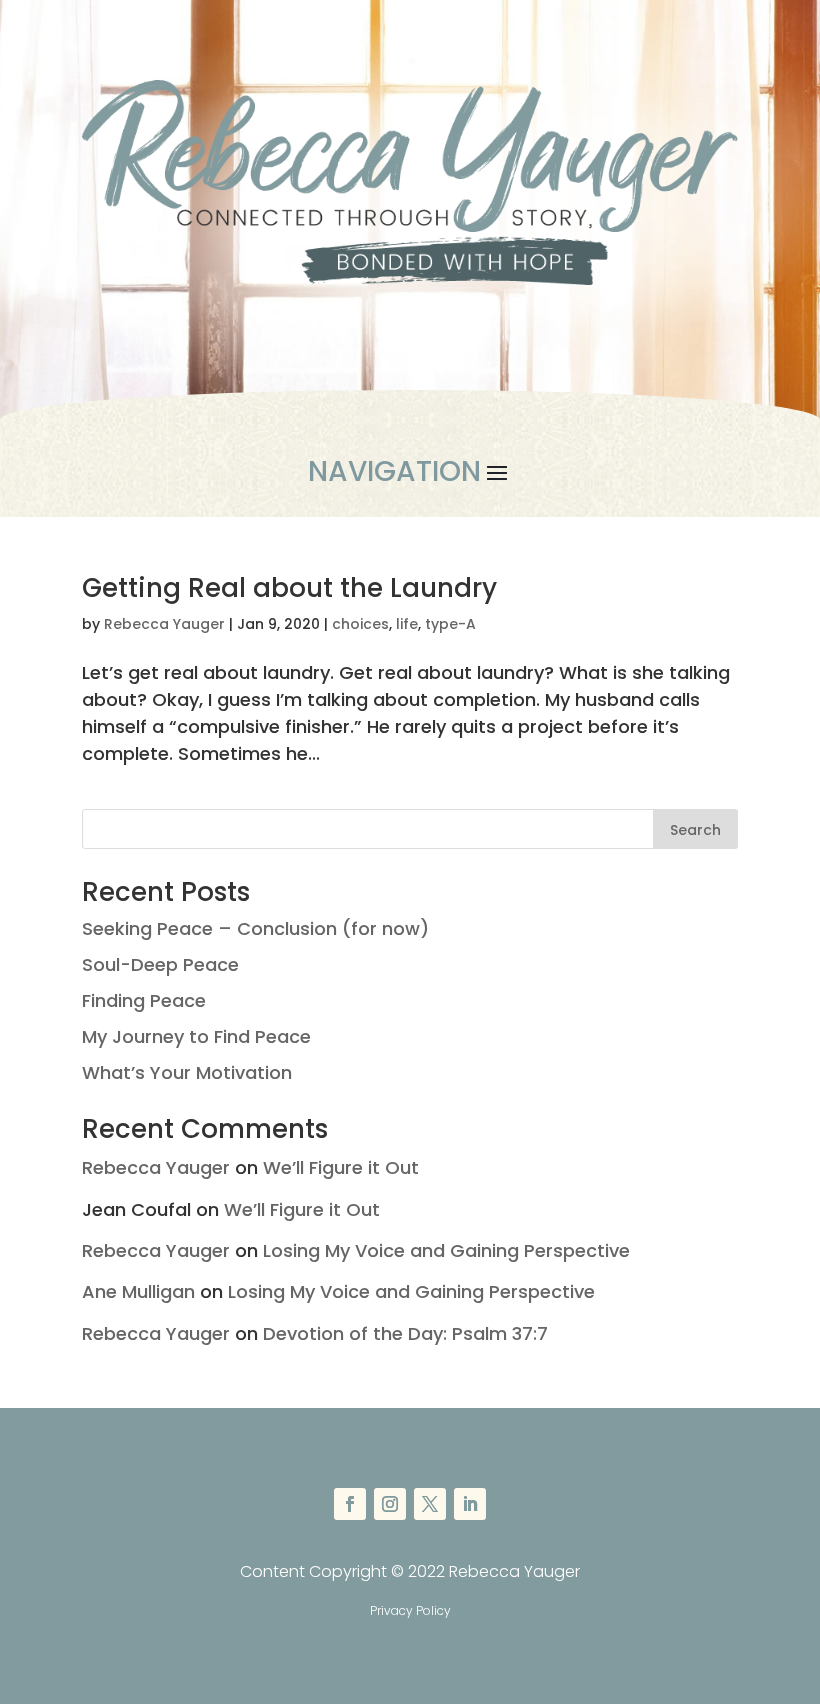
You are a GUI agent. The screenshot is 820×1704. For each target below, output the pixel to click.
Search (695, 830)
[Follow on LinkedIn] (470, 1504)
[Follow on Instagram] (390, 1504)
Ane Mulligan (138, 1291)
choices (360, 624)
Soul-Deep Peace (160, 964)
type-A (450, 624)
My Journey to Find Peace (196, 1036)
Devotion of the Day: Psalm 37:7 (405, 1333)
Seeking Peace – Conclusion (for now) (255, 928)
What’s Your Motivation (187, 1072)
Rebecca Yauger (164, 624)
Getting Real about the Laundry (289, 588)
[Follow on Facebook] (350, 1504)
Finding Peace (144, 1000)
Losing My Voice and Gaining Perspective (446, 1250)
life (407, 624)
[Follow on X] (430, 1504)
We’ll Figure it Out (341, 1167)
